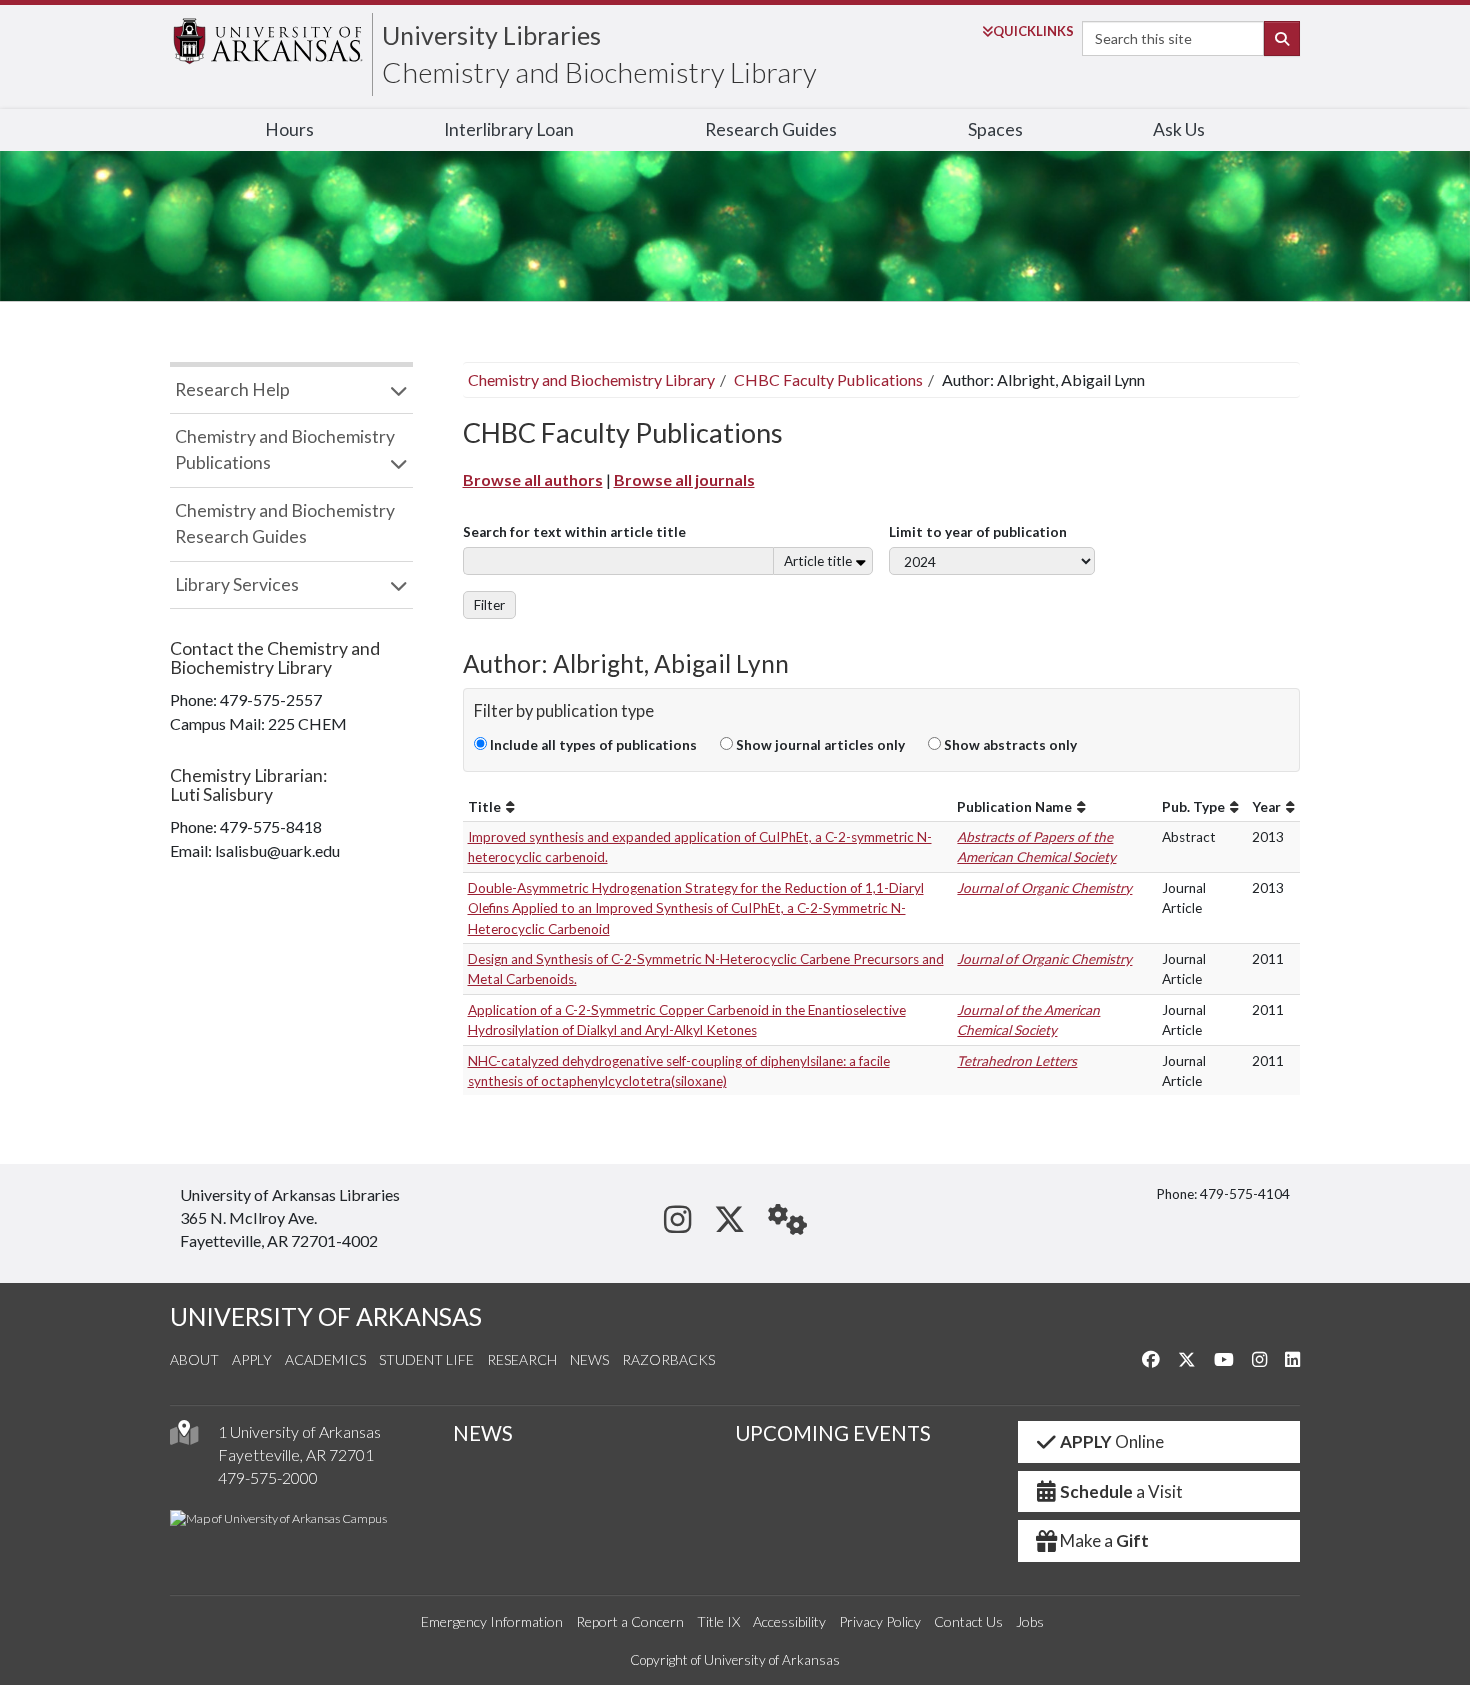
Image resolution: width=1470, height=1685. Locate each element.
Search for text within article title (574, 532)
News (589, 1359)
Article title (818, 561)
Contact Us (968, 1621)
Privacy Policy (880, 1621)
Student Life (426, 1359)
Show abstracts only (1009, 745)
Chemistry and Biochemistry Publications (285, 449)
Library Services (237, 584)
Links (1033, 31)
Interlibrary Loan (509, 129)
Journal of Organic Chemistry (1044, 888)
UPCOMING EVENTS (833, 1433)
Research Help (232, 389)
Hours (289, 129)
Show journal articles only (819, 745)
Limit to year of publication (978, 532)
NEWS (483, 1433)
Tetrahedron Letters (1017, 1061)
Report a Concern (630, 1621)
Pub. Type (1193, 807)
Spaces (995, 129)
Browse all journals (684, 479)
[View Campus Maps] (184, 1437)
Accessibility (789, 1621)
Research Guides (771, 129)
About (194, 1359)
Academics (325, 1359)
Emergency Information (492, 1621)
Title (484, 807)
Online (1112, 1441)
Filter (489, 605)
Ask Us (1179, 129)
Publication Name (1014, 807)
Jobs (1030, 1621)
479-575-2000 (268, 1477)
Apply (252, 1359)
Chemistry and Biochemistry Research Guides (285, 523)
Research (522, 1359)
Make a (1104, 1540)
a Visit (1121, 1491)
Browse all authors (533, 479)
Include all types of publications (592, 745)
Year (1266, 807)
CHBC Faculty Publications (828, 379)
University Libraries (491, 35)
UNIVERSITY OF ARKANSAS (326, 1316)
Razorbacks (668, 1359)
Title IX (718, 1621)
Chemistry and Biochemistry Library (599, 72)
